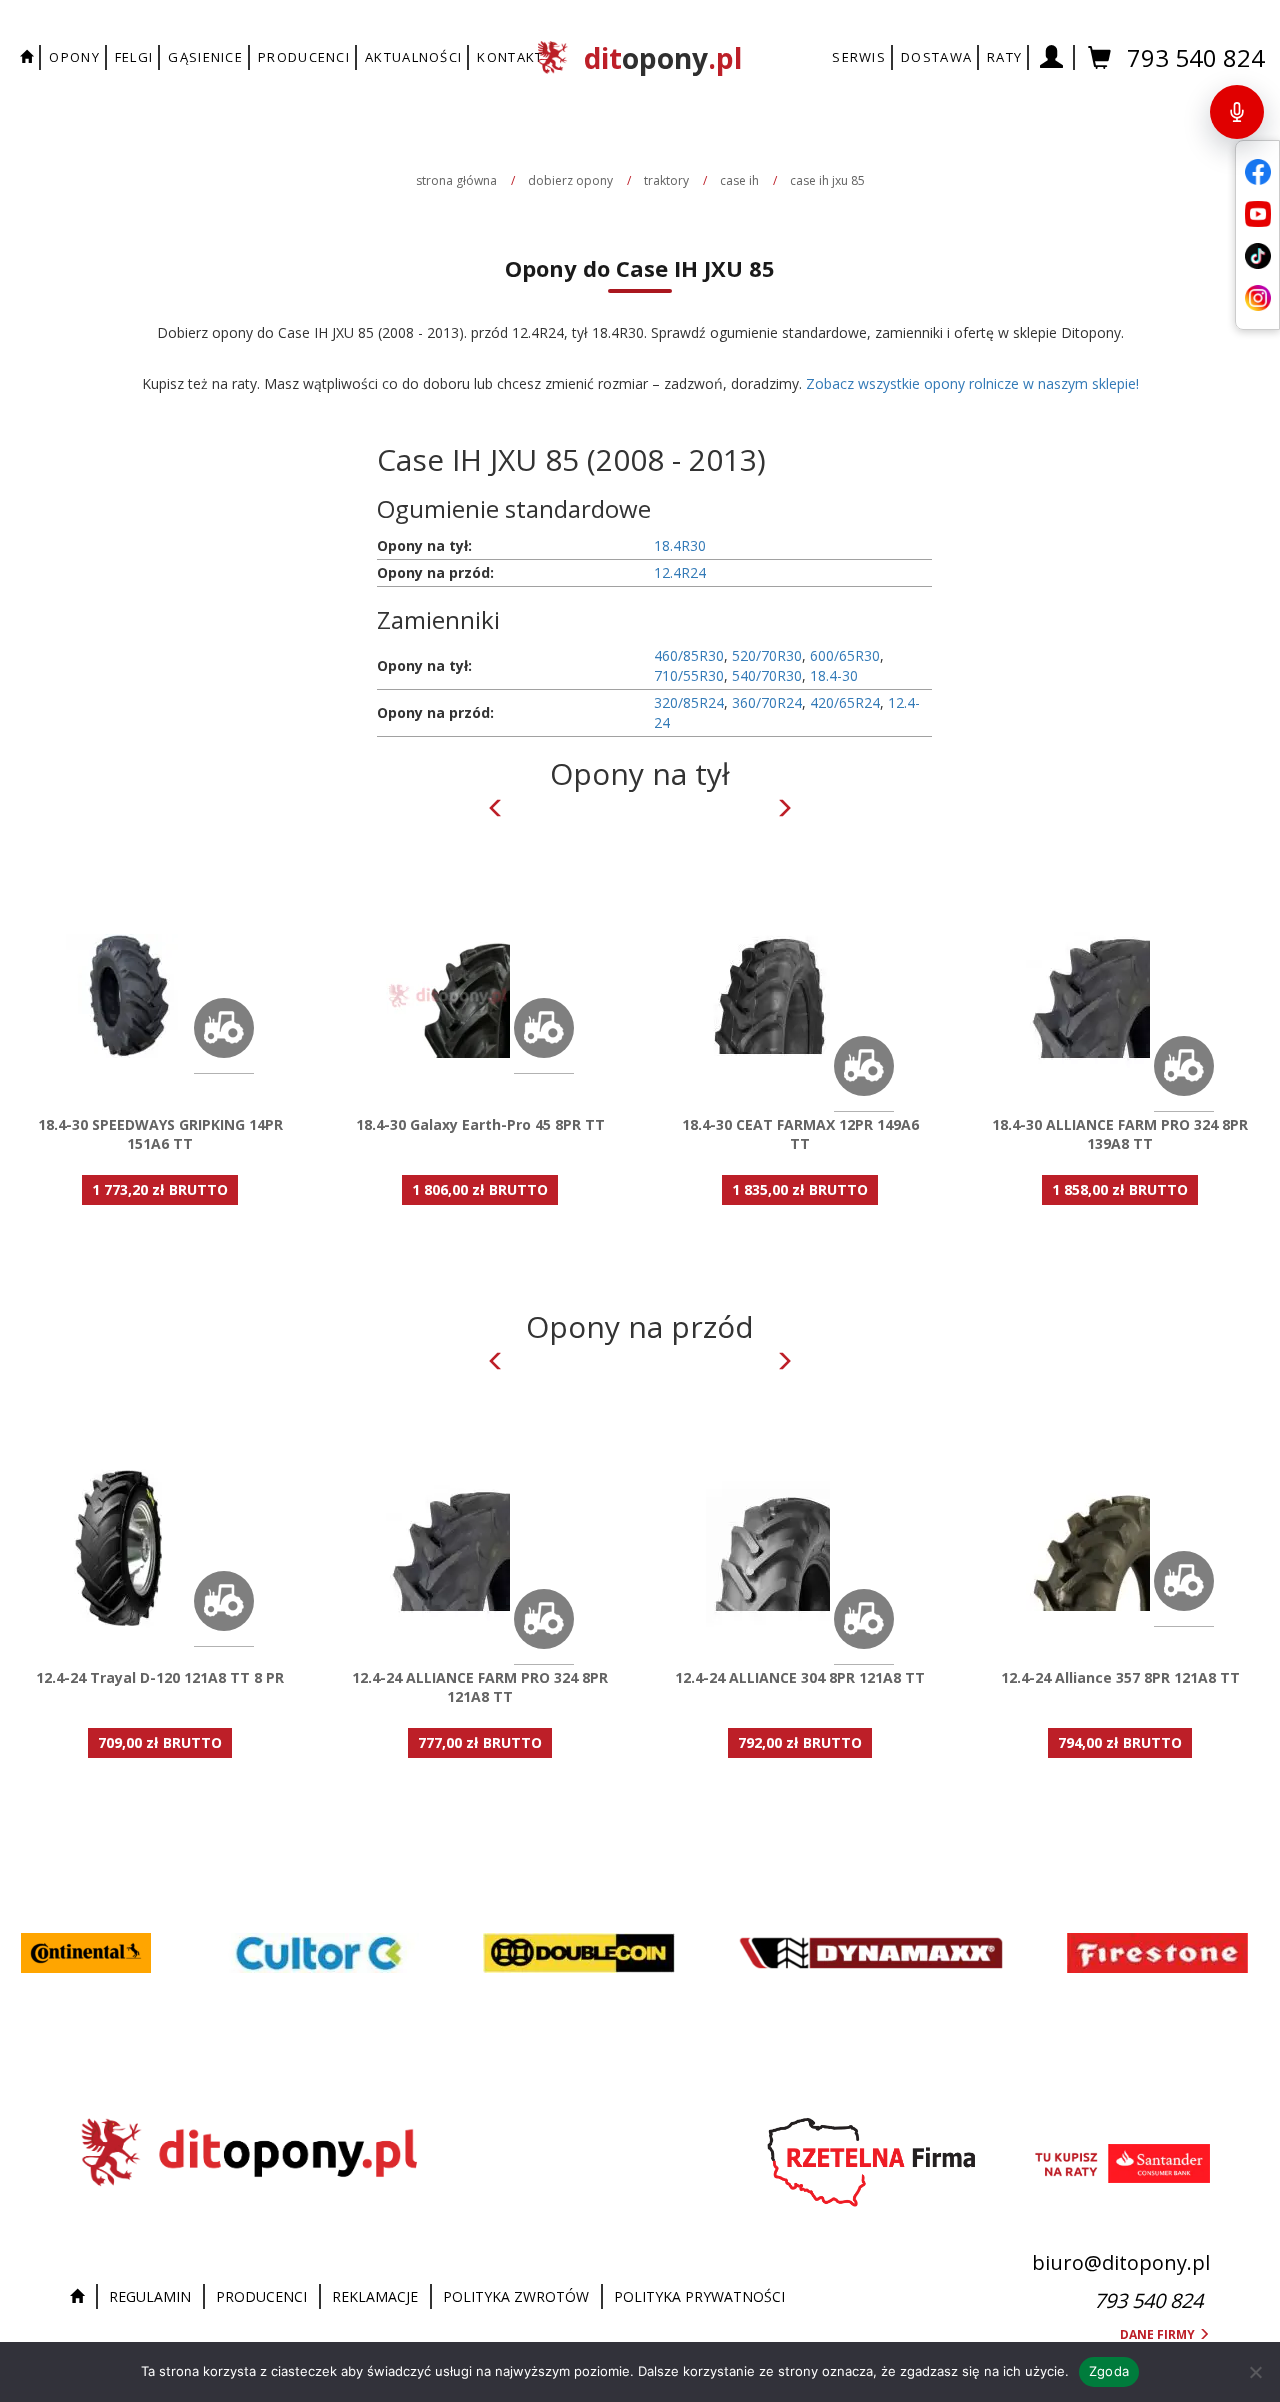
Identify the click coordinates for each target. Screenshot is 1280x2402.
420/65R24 (845, 702)
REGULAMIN (150, 2296)
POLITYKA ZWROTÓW (516, 2296)
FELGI (134, 57)
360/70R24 (767, 702)
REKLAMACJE (375, 2296)
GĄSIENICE (205, 57)
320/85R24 (689, 702)
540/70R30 (767, 675)
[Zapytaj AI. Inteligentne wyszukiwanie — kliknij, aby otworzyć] (1237, 112)
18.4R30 (680, 545)
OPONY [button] (74, 57)
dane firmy (1159, 2334)
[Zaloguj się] (1052, 57)
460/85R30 (689, 655)
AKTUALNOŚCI (413, 57)
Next (784, 808)
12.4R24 (680, 572)
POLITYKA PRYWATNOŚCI (699, 2296)
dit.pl (663, 58)
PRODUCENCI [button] (304, 57)
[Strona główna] (82, 2297)
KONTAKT (510, 57)
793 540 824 (1196, 57)
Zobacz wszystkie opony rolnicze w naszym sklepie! (972, 383)
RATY (1004, 57)
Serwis (859, 57)
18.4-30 (834, 675)
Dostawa (936, 57)
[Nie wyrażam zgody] (1255, 2372)
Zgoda (1109, 2371)
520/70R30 (767, 655)
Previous (496, 808)
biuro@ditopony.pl (1121, 2262)
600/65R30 (845, 655)
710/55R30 (689, 675)
